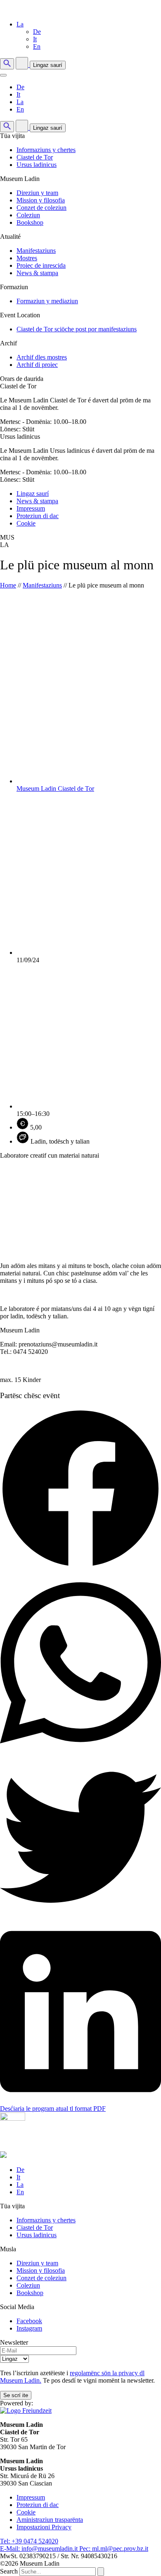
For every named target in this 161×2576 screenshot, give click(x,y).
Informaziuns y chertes (46, 150)
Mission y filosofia (41, 200)
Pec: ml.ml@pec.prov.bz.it (114, 2549)
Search (9, 2571)
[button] (20, 24)
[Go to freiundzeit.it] (26, 2411)
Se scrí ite (16, 2395)
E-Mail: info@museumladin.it (40, 2549)
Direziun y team (37, 193)
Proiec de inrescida (41, 265)
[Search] (101, 2572)
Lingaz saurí (48, 65)
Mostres (27, 258)
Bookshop (30, 222)
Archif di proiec (37, 365)
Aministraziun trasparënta (50, 2520)
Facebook (29, 2321)
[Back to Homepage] (46, 2147)
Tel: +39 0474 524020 (29, 2541)
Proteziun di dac (38, 516)
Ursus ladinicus (37, 165)
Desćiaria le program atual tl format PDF (53, 2109)
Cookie (26, 523)
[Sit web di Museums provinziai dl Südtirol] (3, 2156)
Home (8, 585)
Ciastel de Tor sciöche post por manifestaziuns (77, 329)
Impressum (31, 508)
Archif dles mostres (42, 357)
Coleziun (28, 215)
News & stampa (37, 273)
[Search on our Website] (7, 64)
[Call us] (23, 65)
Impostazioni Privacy (44, 2527)
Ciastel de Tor (35, 157)
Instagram (29, 2328)
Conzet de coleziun (41, 208)
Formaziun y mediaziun (47, 301)
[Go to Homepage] (46, 10)
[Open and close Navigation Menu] (3, 75)
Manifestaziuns (36, 251)
